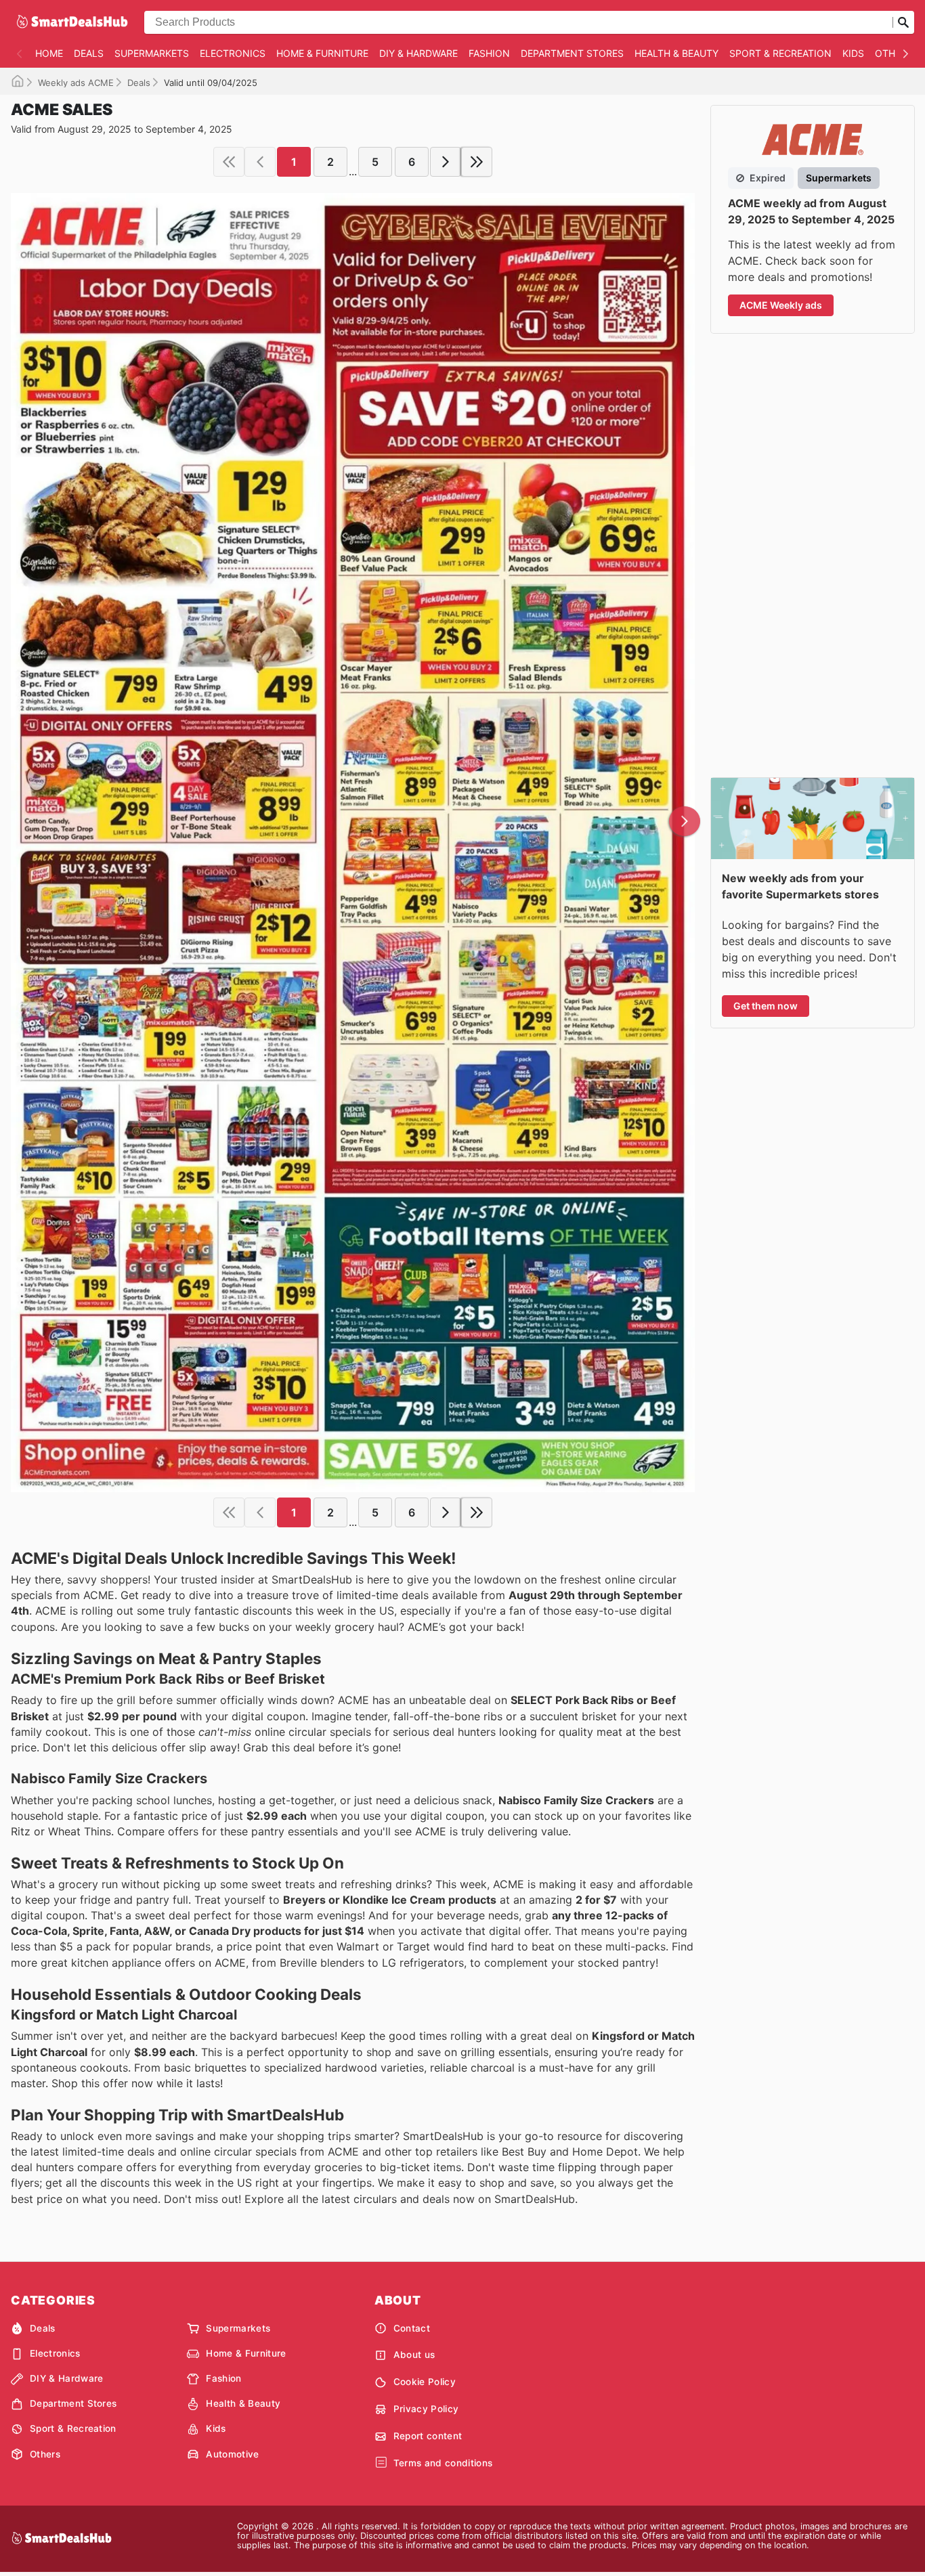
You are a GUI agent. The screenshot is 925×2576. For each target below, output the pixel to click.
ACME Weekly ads (781, 305)
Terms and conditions (443, 2463)
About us (414, 2355)
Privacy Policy (426, 2409)
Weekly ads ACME (76, 83)
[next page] (446, 162)
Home (49, 53)
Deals (89, 53)
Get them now (766, 1006)
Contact (412, 2328)
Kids (853, 53)
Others (894, 53)
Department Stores (572, 53)
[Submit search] (903, 22)
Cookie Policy (425, 2382)
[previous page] (260, 162)
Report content (428, 2436)
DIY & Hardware (418, 53)
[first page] (229, 162)
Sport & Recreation (780, 53)
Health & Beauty (676, 53)
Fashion (489, 53)
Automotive (232, 2454)
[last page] (477, 162)
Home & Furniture (322, 53)
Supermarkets (152, 53)
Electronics (233, 53)
